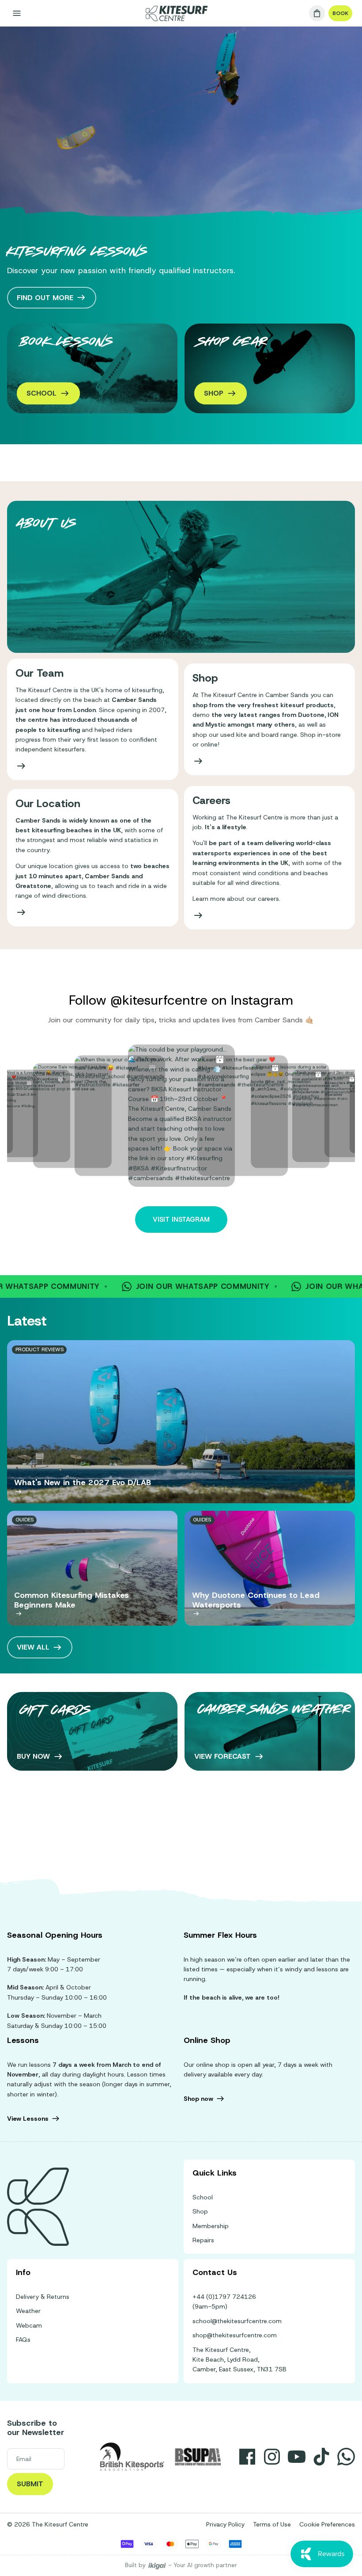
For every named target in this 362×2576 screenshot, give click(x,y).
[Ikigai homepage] (157, 2566)
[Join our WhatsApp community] (346, 2457)
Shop (200, 2211)
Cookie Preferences (327, 2524)
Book (340, 13)
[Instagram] (272, 2457)
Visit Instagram (181, 1219)
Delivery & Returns (43, 2297)
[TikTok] (321, 2457)
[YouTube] (297, 2457)
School (203, 2197)
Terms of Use (272, 2524)
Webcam (29, 2325)
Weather (28, 2311)
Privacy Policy (225, 2524)
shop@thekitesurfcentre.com (235, 2335)
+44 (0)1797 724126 (224, 2297)
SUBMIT (30, 2484)
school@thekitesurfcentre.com (237, 2321)
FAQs (23, 2340)
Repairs (203, 2240)
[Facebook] (247, 2457)
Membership (211, 2226)
